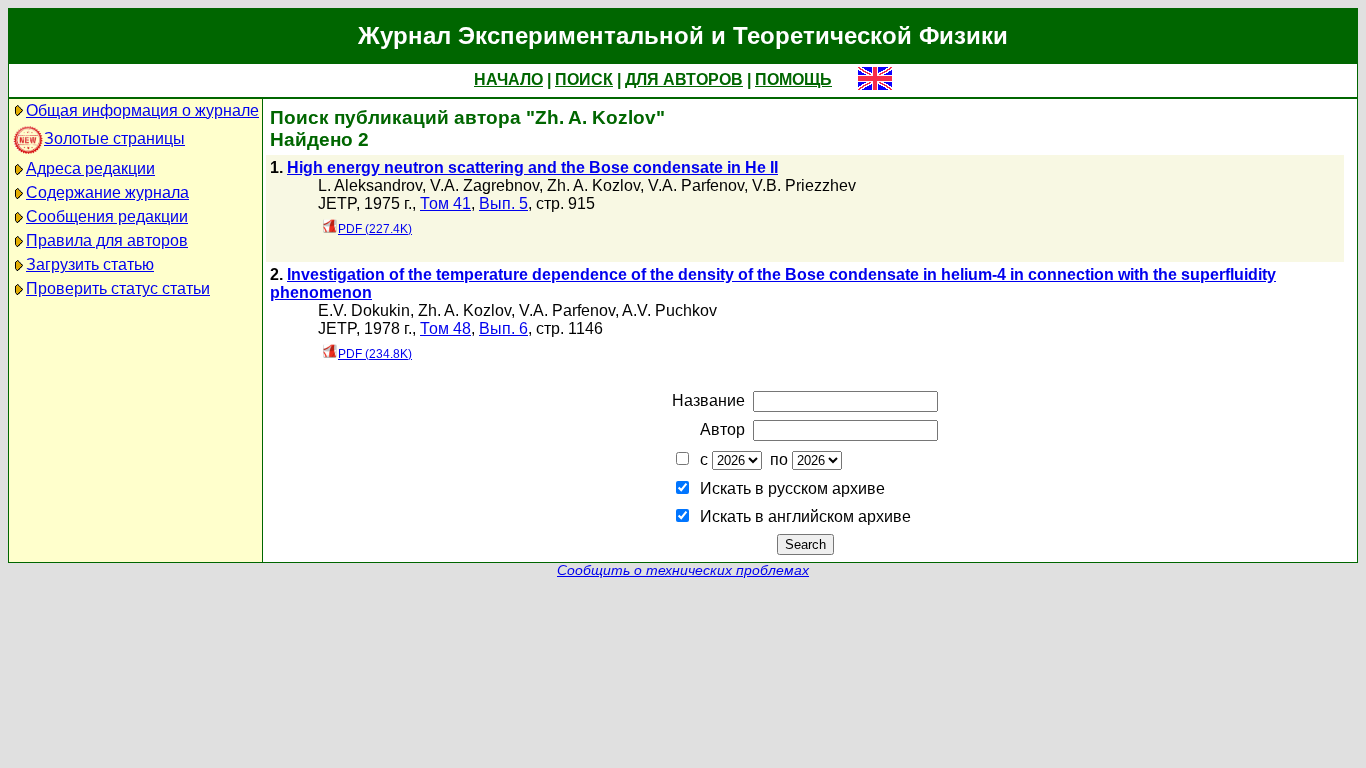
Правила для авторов (107, 240)
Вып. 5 (503, 203)
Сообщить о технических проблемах (683, 570)
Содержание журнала (107, 192)
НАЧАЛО (508, 79)
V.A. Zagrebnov (484, 185)
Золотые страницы (114, 138)
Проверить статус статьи (118, 288)
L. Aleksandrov (370, 185)
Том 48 (445, 328)
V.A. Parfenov (696, 185)
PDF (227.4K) (375, 229)
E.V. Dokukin (364, 310)
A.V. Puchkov (669, 310)
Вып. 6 (503, 328)
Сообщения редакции (107, 216)
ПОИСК (584, 79)
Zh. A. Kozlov (593, 185)
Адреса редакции (90, 168)
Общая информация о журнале (142, 110)
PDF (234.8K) (375, 354)
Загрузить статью (90, 264)
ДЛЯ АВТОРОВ (684, 79)
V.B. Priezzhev (804, 185)
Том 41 (445, 203)
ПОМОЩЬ (793, 79)
